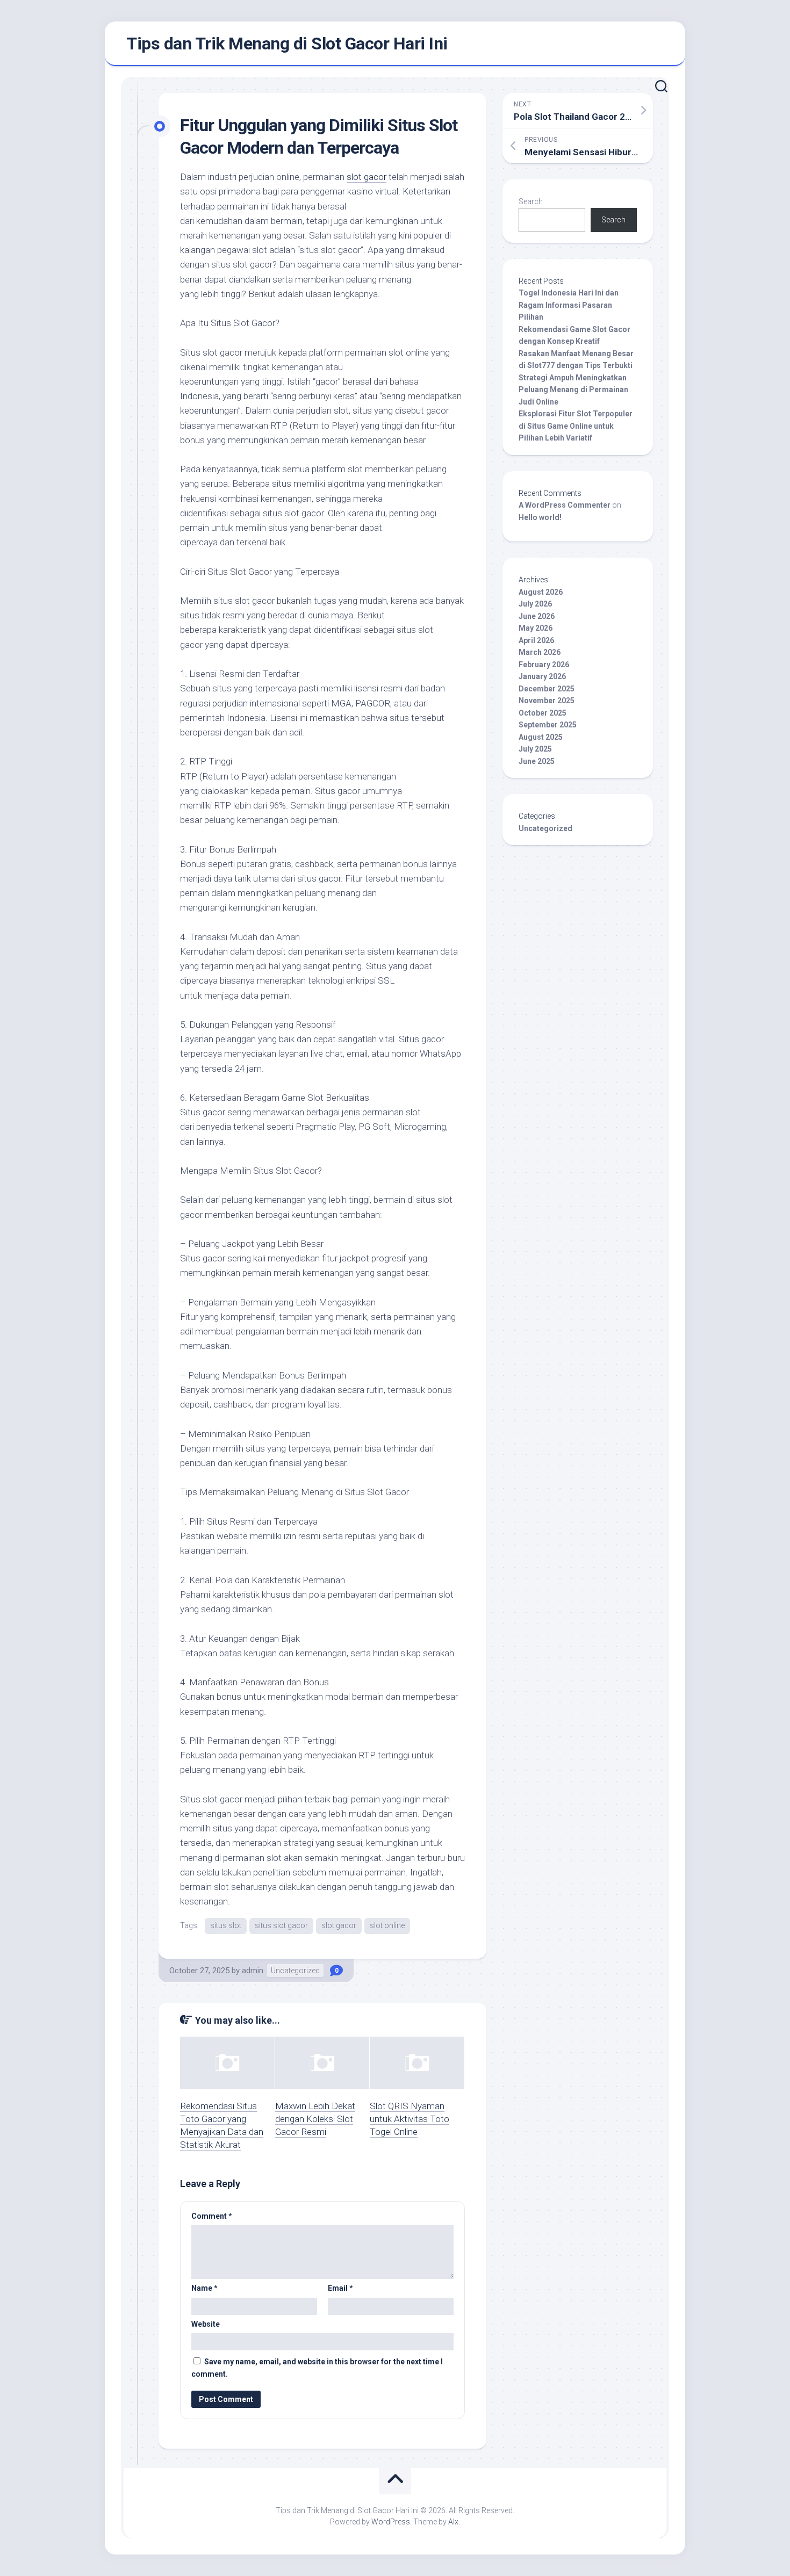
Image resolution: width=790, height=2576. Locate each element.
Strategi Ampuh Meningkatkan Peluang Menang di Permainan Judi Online (573, 390)
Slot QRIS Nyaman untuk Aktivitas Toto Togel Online (410, 2119)
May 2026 (536, 628)
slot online (387, 1925)
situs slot (226, 1925)
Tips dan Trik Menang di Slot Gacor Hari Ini (287, 44)
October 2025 (543, 713)
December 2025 (547, 689)
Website (206, 2324)
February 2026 (544, 665)
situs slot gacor (281, 1925)
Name (204, 2288)
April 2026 (536, 640)
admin (253, 1971)
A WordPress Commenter (565, 505)
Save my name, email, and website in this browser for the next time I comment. (317, 2368)
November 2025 (547, 701)
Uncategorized (295, 1971)
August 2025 (541, 737)
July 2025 (535, 749)
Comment (212, 2216)
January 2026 (542, 676)
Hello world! (540, 517)
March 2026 (540, 652)
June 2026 (537, 616)
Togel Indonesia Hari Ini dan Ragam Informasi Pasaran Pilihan (569, 305)
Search (531, 201)
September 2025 (548, 725)
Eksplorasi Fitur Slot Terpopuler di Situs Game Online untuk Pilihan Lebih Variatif (576, 426)
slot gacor (367, 177)
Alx (453, 2522)
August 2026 (541, 592)
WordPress (391, 2522)
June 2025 (537, 761)
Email (340, 2288)
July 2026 (535, 604)
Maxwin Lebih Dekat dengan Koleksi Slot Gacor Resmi (315, 2119)
